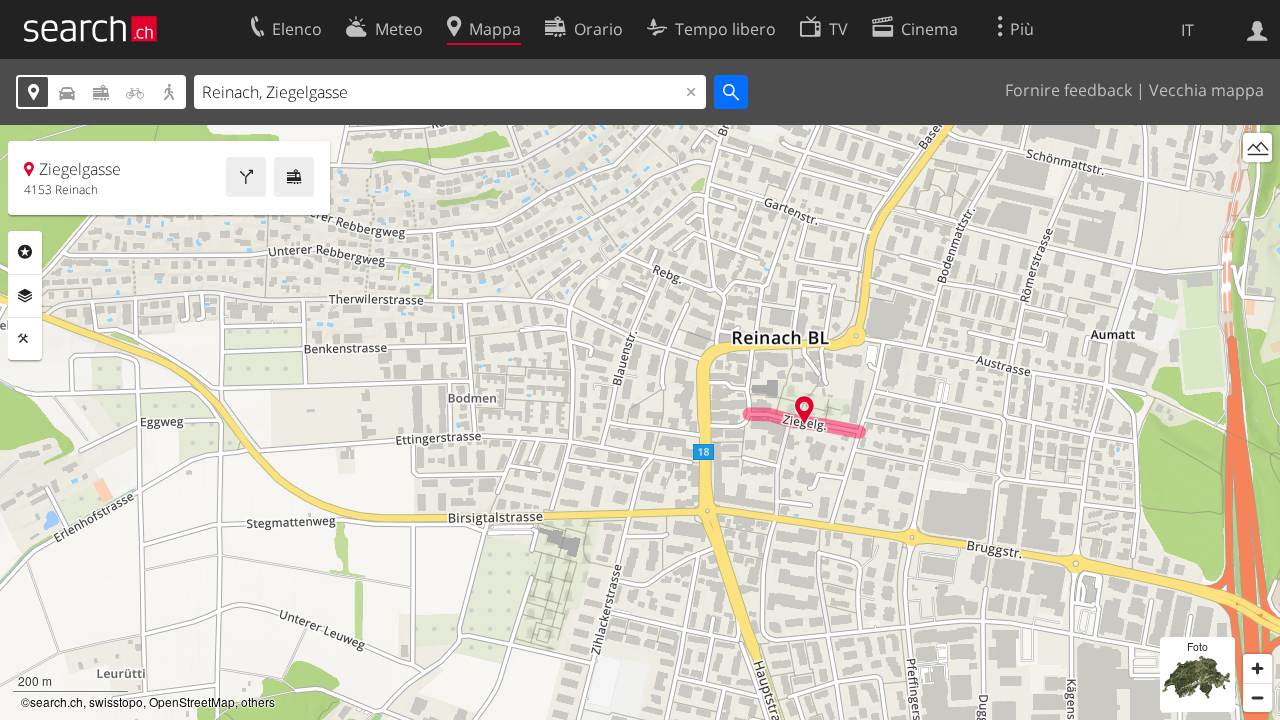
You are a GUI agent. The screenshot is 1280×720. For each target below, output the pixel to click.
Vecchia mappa (1206, 90)
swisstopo (116, 701)
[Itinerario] (246, 177)
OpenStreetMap (192, 701)
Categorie (25, 252)
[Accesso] (1257, 29)
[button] (804, 409)
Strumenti (25, 339)
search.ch (56, 701)
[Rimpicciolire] (1257, 697)
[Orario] (294, 177)
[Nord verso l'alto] (1257, 184)
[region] (640, 422)
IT (1187, 30)
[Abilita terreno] (1257, 147)
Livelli (25, 296)
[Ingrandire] (1257, 668)
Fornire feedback (1068, 90)
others (258, 701)
